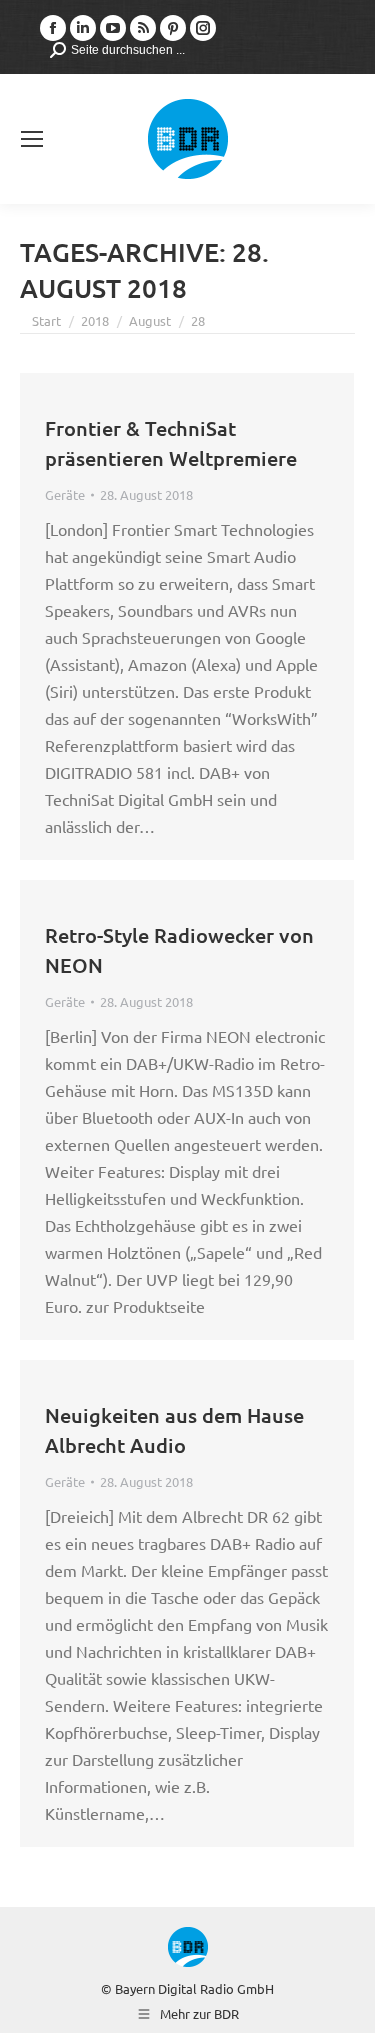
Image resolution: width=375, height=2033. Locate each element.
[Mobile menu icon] (32, 139)
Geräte (65, 494)
